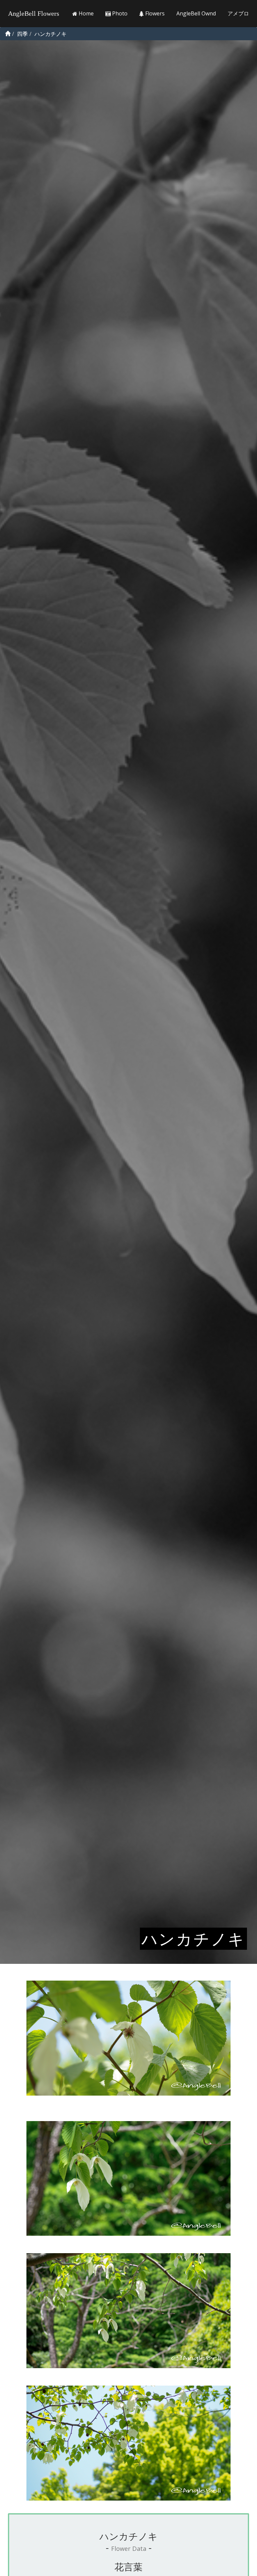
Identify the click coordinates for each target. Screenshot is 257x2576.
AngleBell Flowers (34, 13)
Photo (119, 13)
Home (85, 13)
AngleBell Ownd (196, 13)
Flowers (154, 13)
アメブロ (238, 13)
